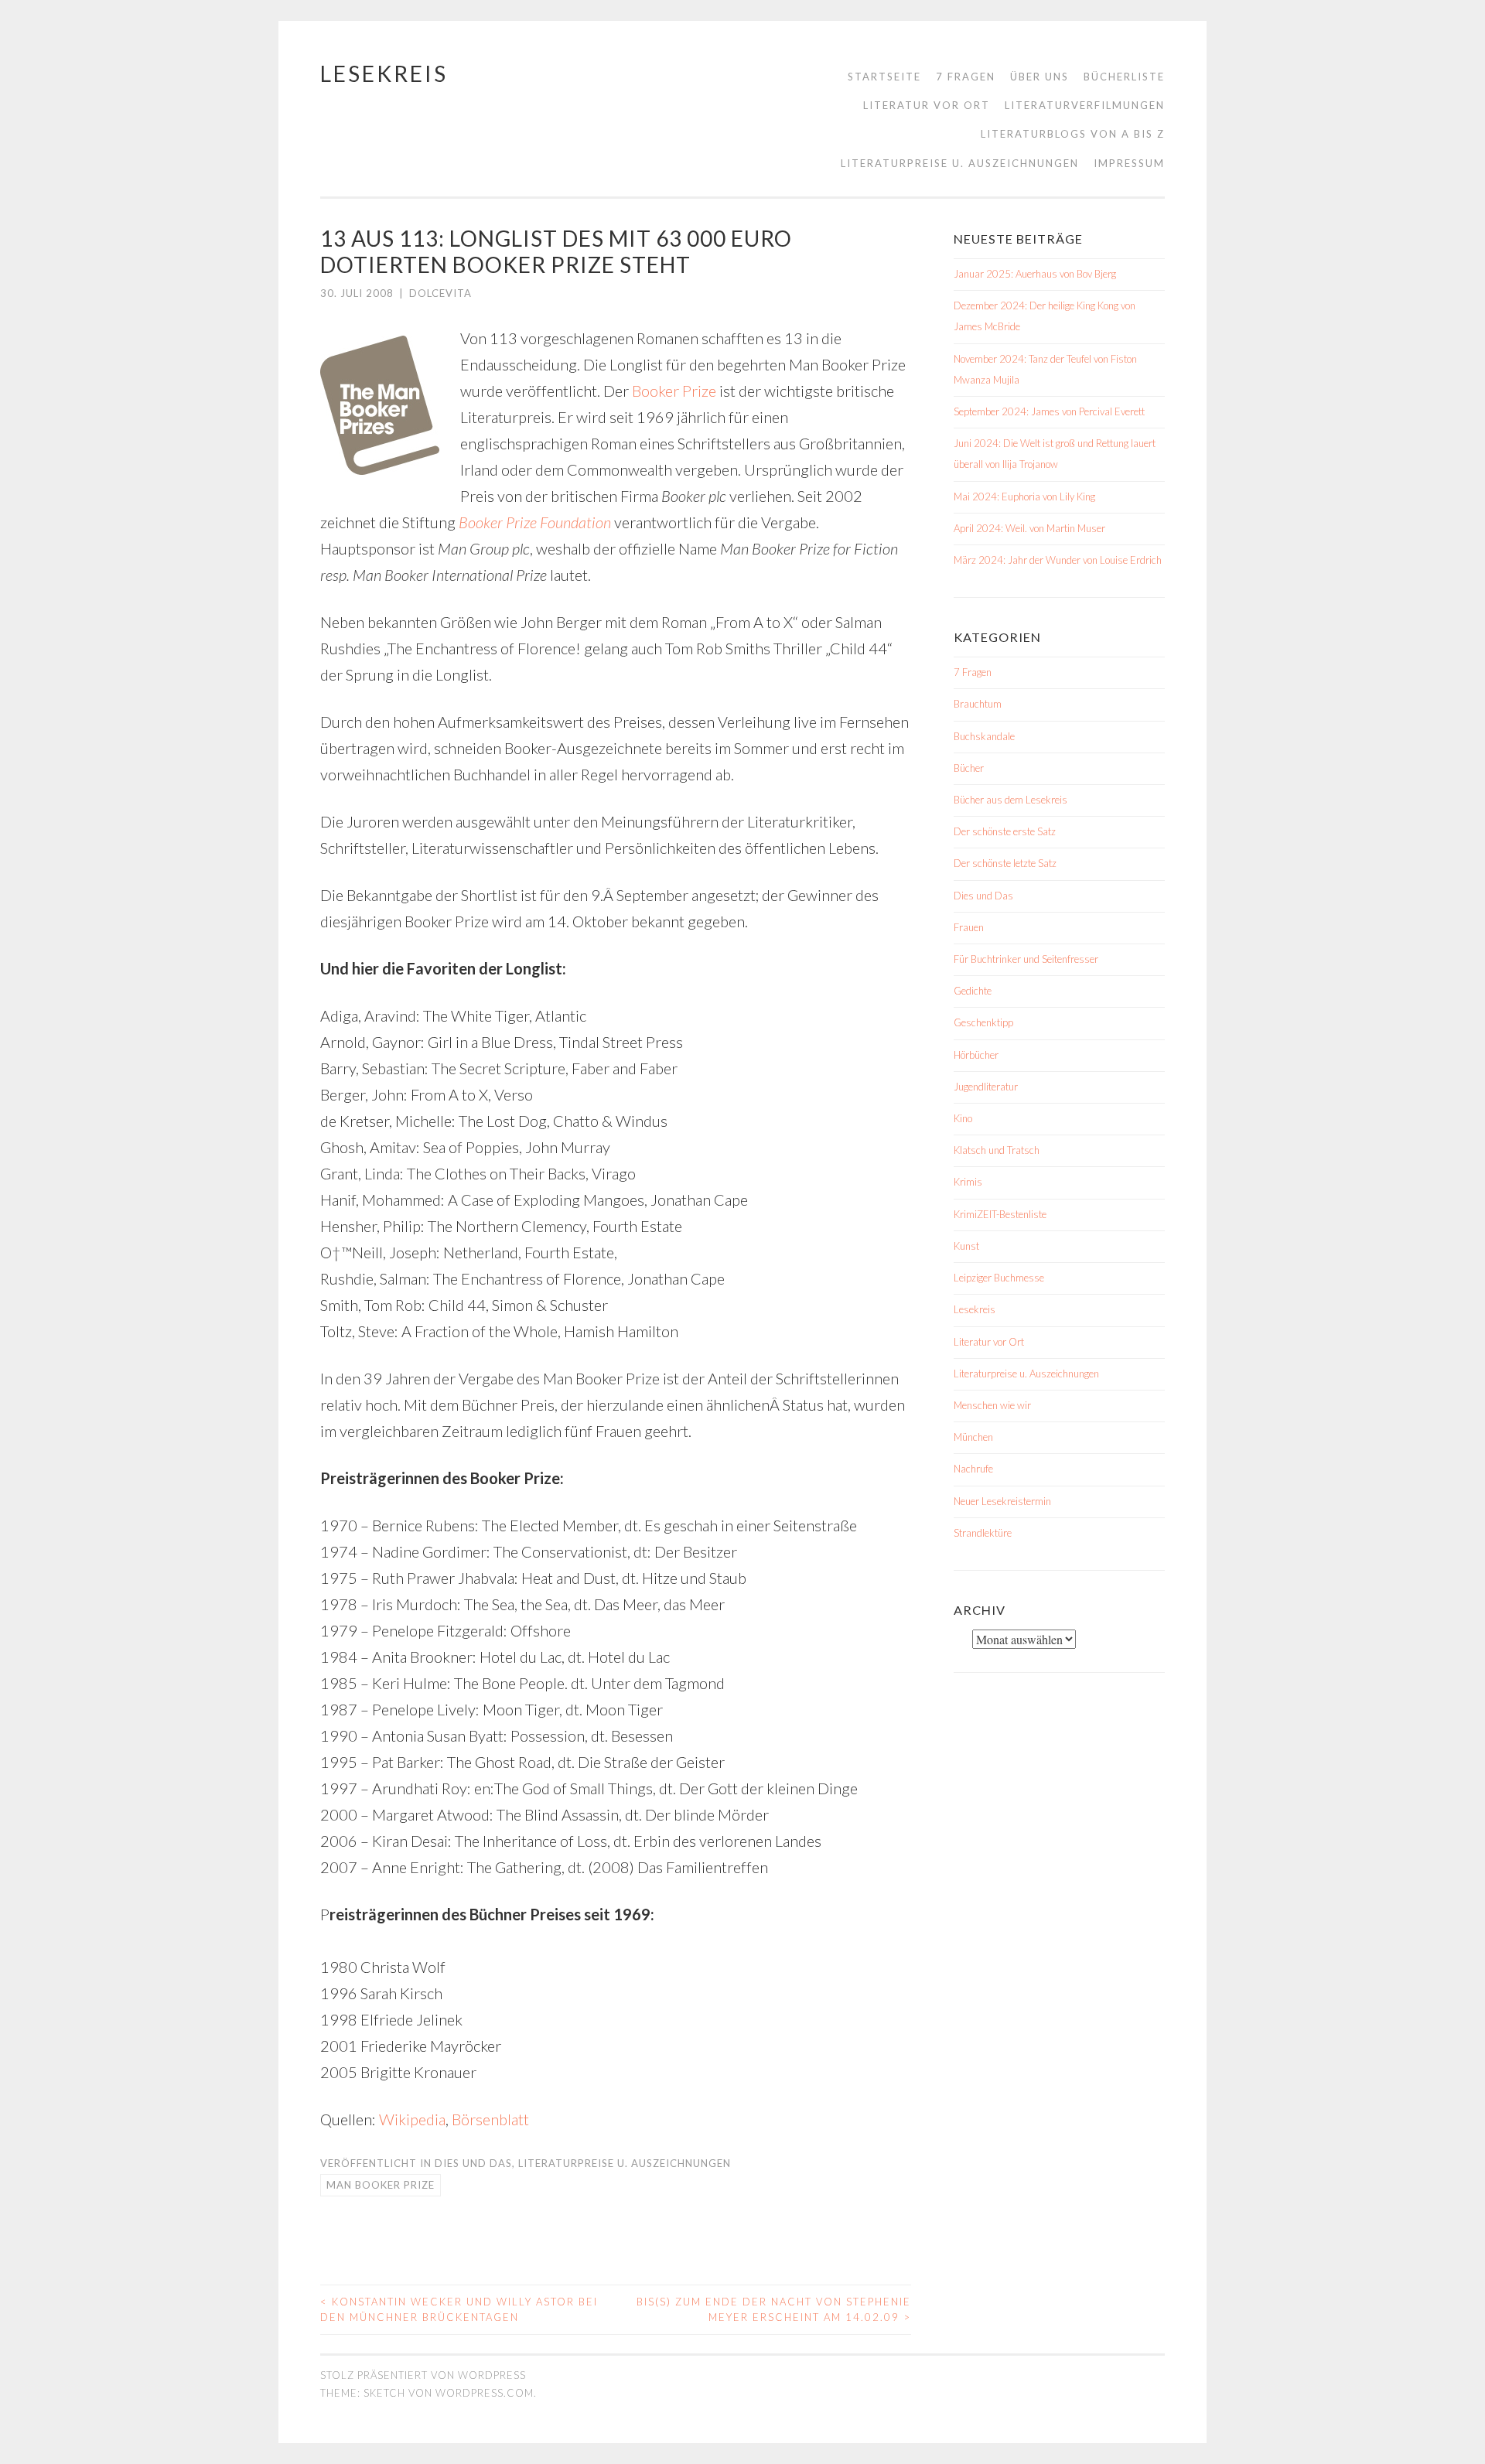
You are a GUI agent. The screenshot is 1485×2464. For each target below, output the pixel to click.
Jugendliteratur (986, 1087)
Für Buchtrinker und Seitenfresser (1026, 959)
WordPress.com (485, 2393)
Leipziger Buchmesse (999, 1278)
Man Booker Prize (381, 2185)
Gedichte (973, 991)
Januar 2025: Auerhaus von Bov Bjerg (1035, 274)
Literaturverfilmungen (1085, 105)
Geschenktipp (983, 1022)
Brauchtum (978, 704)
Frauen (969, 927)
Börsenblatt (490, 2119)
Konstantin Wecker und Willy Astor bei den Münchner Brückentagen (459, 2309)
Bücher (969, 768)
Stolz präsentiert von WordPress (423, 2375)
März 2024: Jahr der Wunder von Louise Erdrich (1058, 560)
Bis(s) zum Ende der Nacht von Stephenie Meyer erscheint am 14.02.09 (774, 2309)
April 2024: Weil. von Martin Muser (1029, 528)
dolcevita (440, 293)
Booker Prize (674, 391)
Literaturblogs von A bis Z (1073, 134)
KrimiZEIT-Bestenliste (1000, 1214)
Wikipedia (411, 2119)
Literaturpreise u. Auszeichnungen (960, 163)
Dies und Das (473, 2163)
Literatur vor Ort (927, 105)
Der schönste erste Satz (1005, 831)
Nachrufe (973, 1469)
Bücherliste (1124, 77)
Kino (963, 1118)
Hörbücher (976, 1055)
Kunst (966, 1246)
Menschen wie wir (992, 1405)
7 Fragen (966, 77)
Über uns (1039, 77)
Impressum (1129, 163)
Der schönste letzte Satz (1005, 863)
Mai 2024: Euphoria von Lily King (1024, 497)
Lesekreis (384, 73)
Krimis (968, 1182)
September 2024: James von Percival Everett (1049, 411)
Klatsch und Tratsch (997, 1150)
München (973, 1437)
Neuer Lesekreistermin (1002, 1501)
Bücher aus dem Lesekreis (1010, 800)
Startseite (884, 77)
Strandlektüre (983, 1533)
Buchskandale (984, 736)
